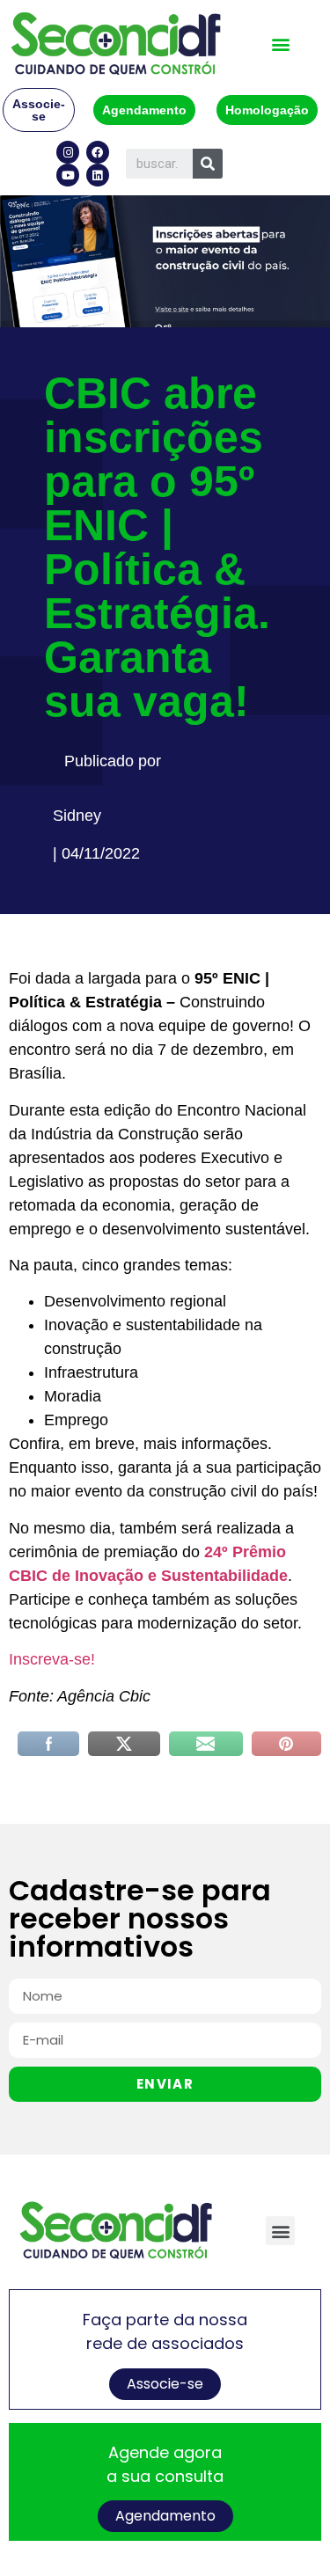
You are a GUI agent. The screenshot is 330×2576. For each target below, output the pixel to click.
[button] (280, 44)
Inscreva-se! (52, 1659)
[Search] (208, 164)
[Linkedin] (98, 175)
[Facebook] (98, 152)
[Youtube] (68, 175)
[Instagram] (68, 152)
